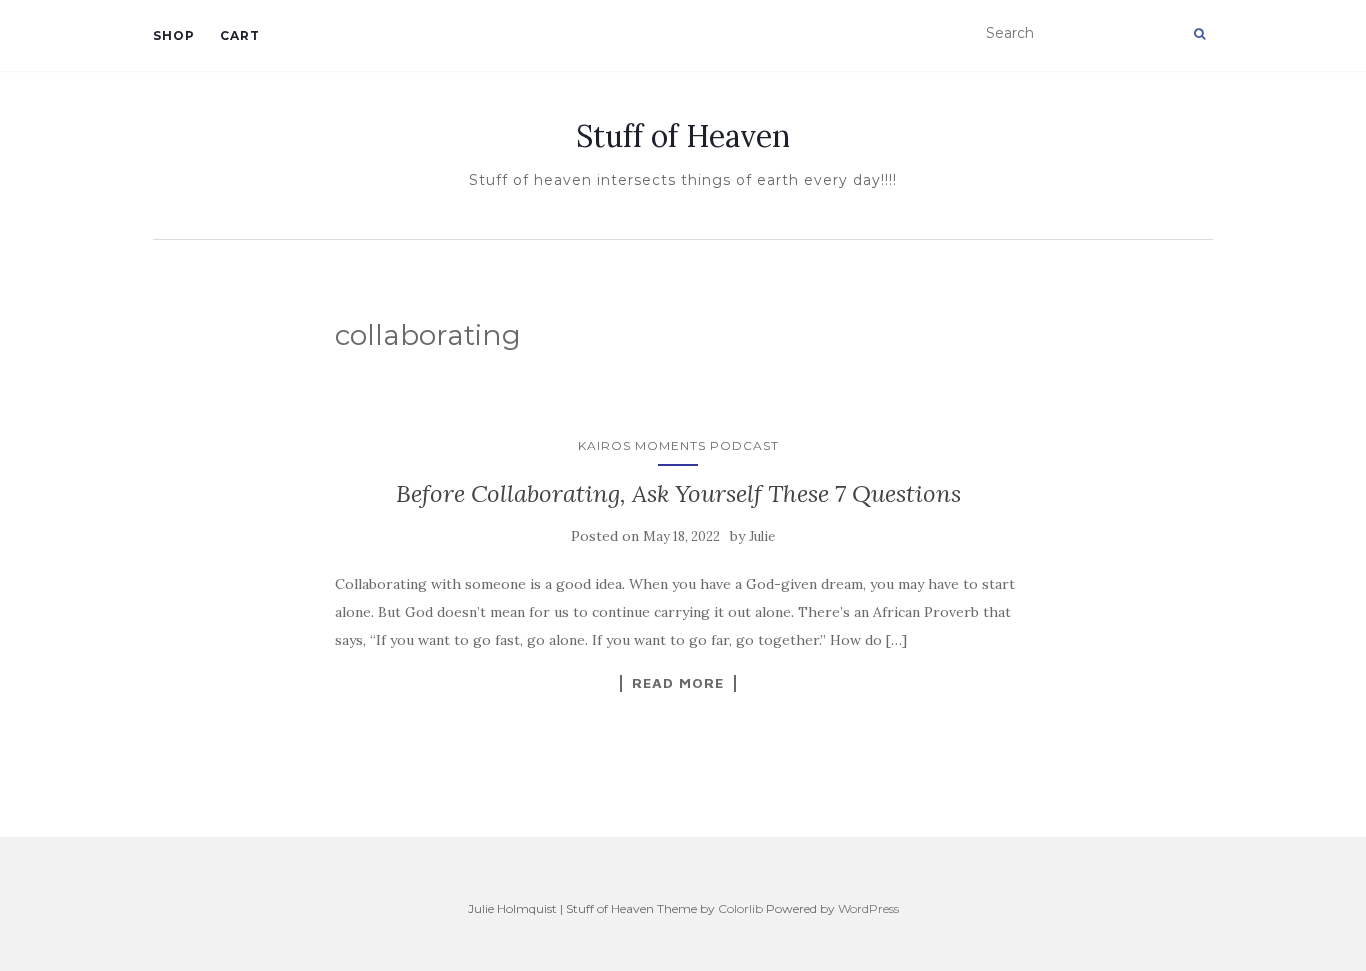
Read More (678, 683)
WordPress (868, 908)
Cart (240, 35)
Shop (174, 35)
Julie (762, 536)
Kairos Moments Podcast (678, 445)
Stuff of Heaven (683, 136)
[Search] (1199, 34)
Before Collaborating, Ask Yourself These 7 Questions (678, 493)
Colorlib (740, 908)
